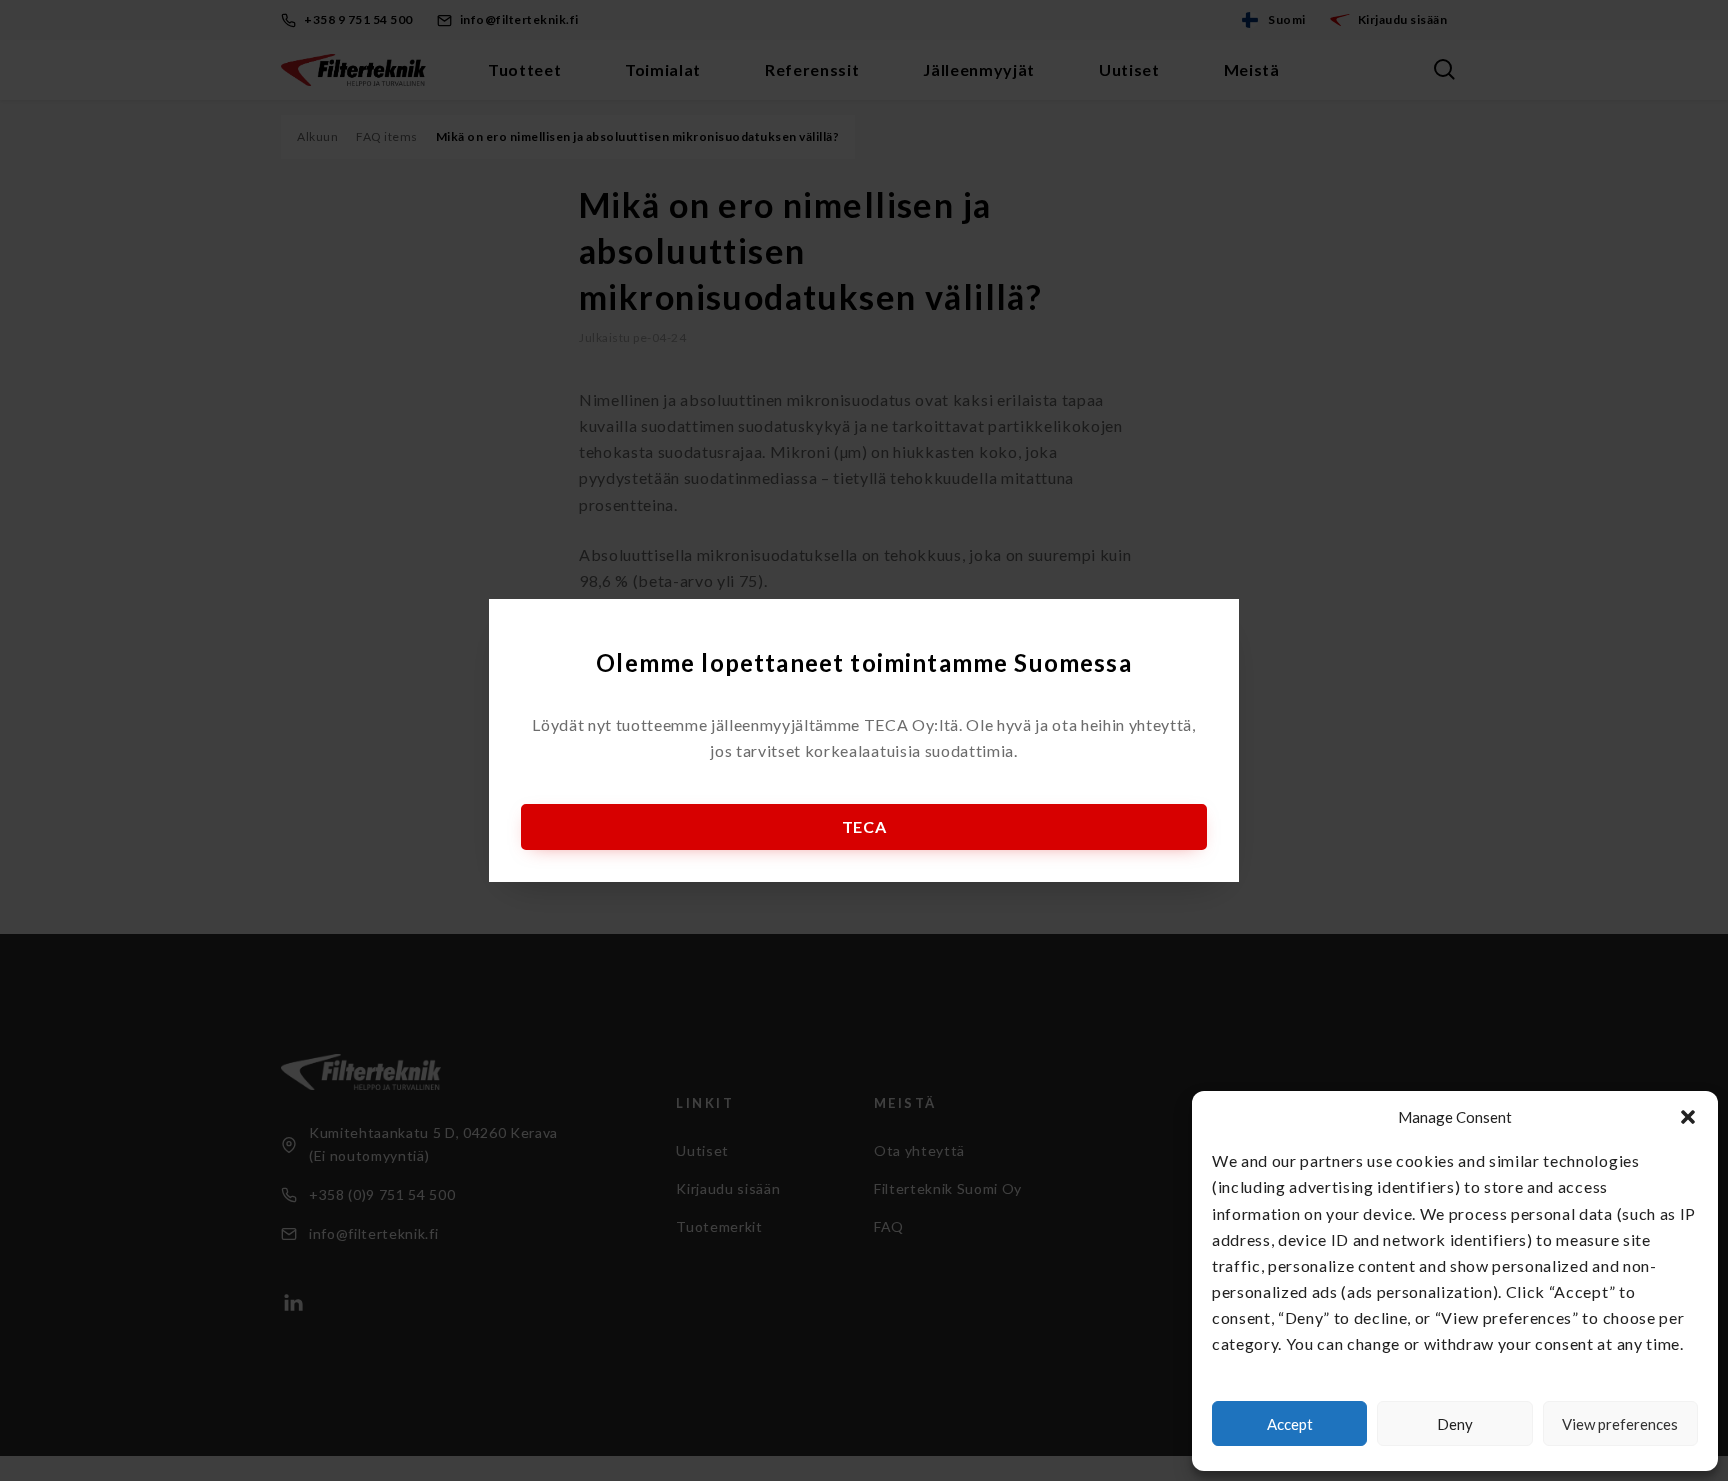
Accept (1290, 1424)
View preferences (1620, 1424)
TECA (864, 826)
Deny (1455, 1424)
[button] (1688, 1117)
